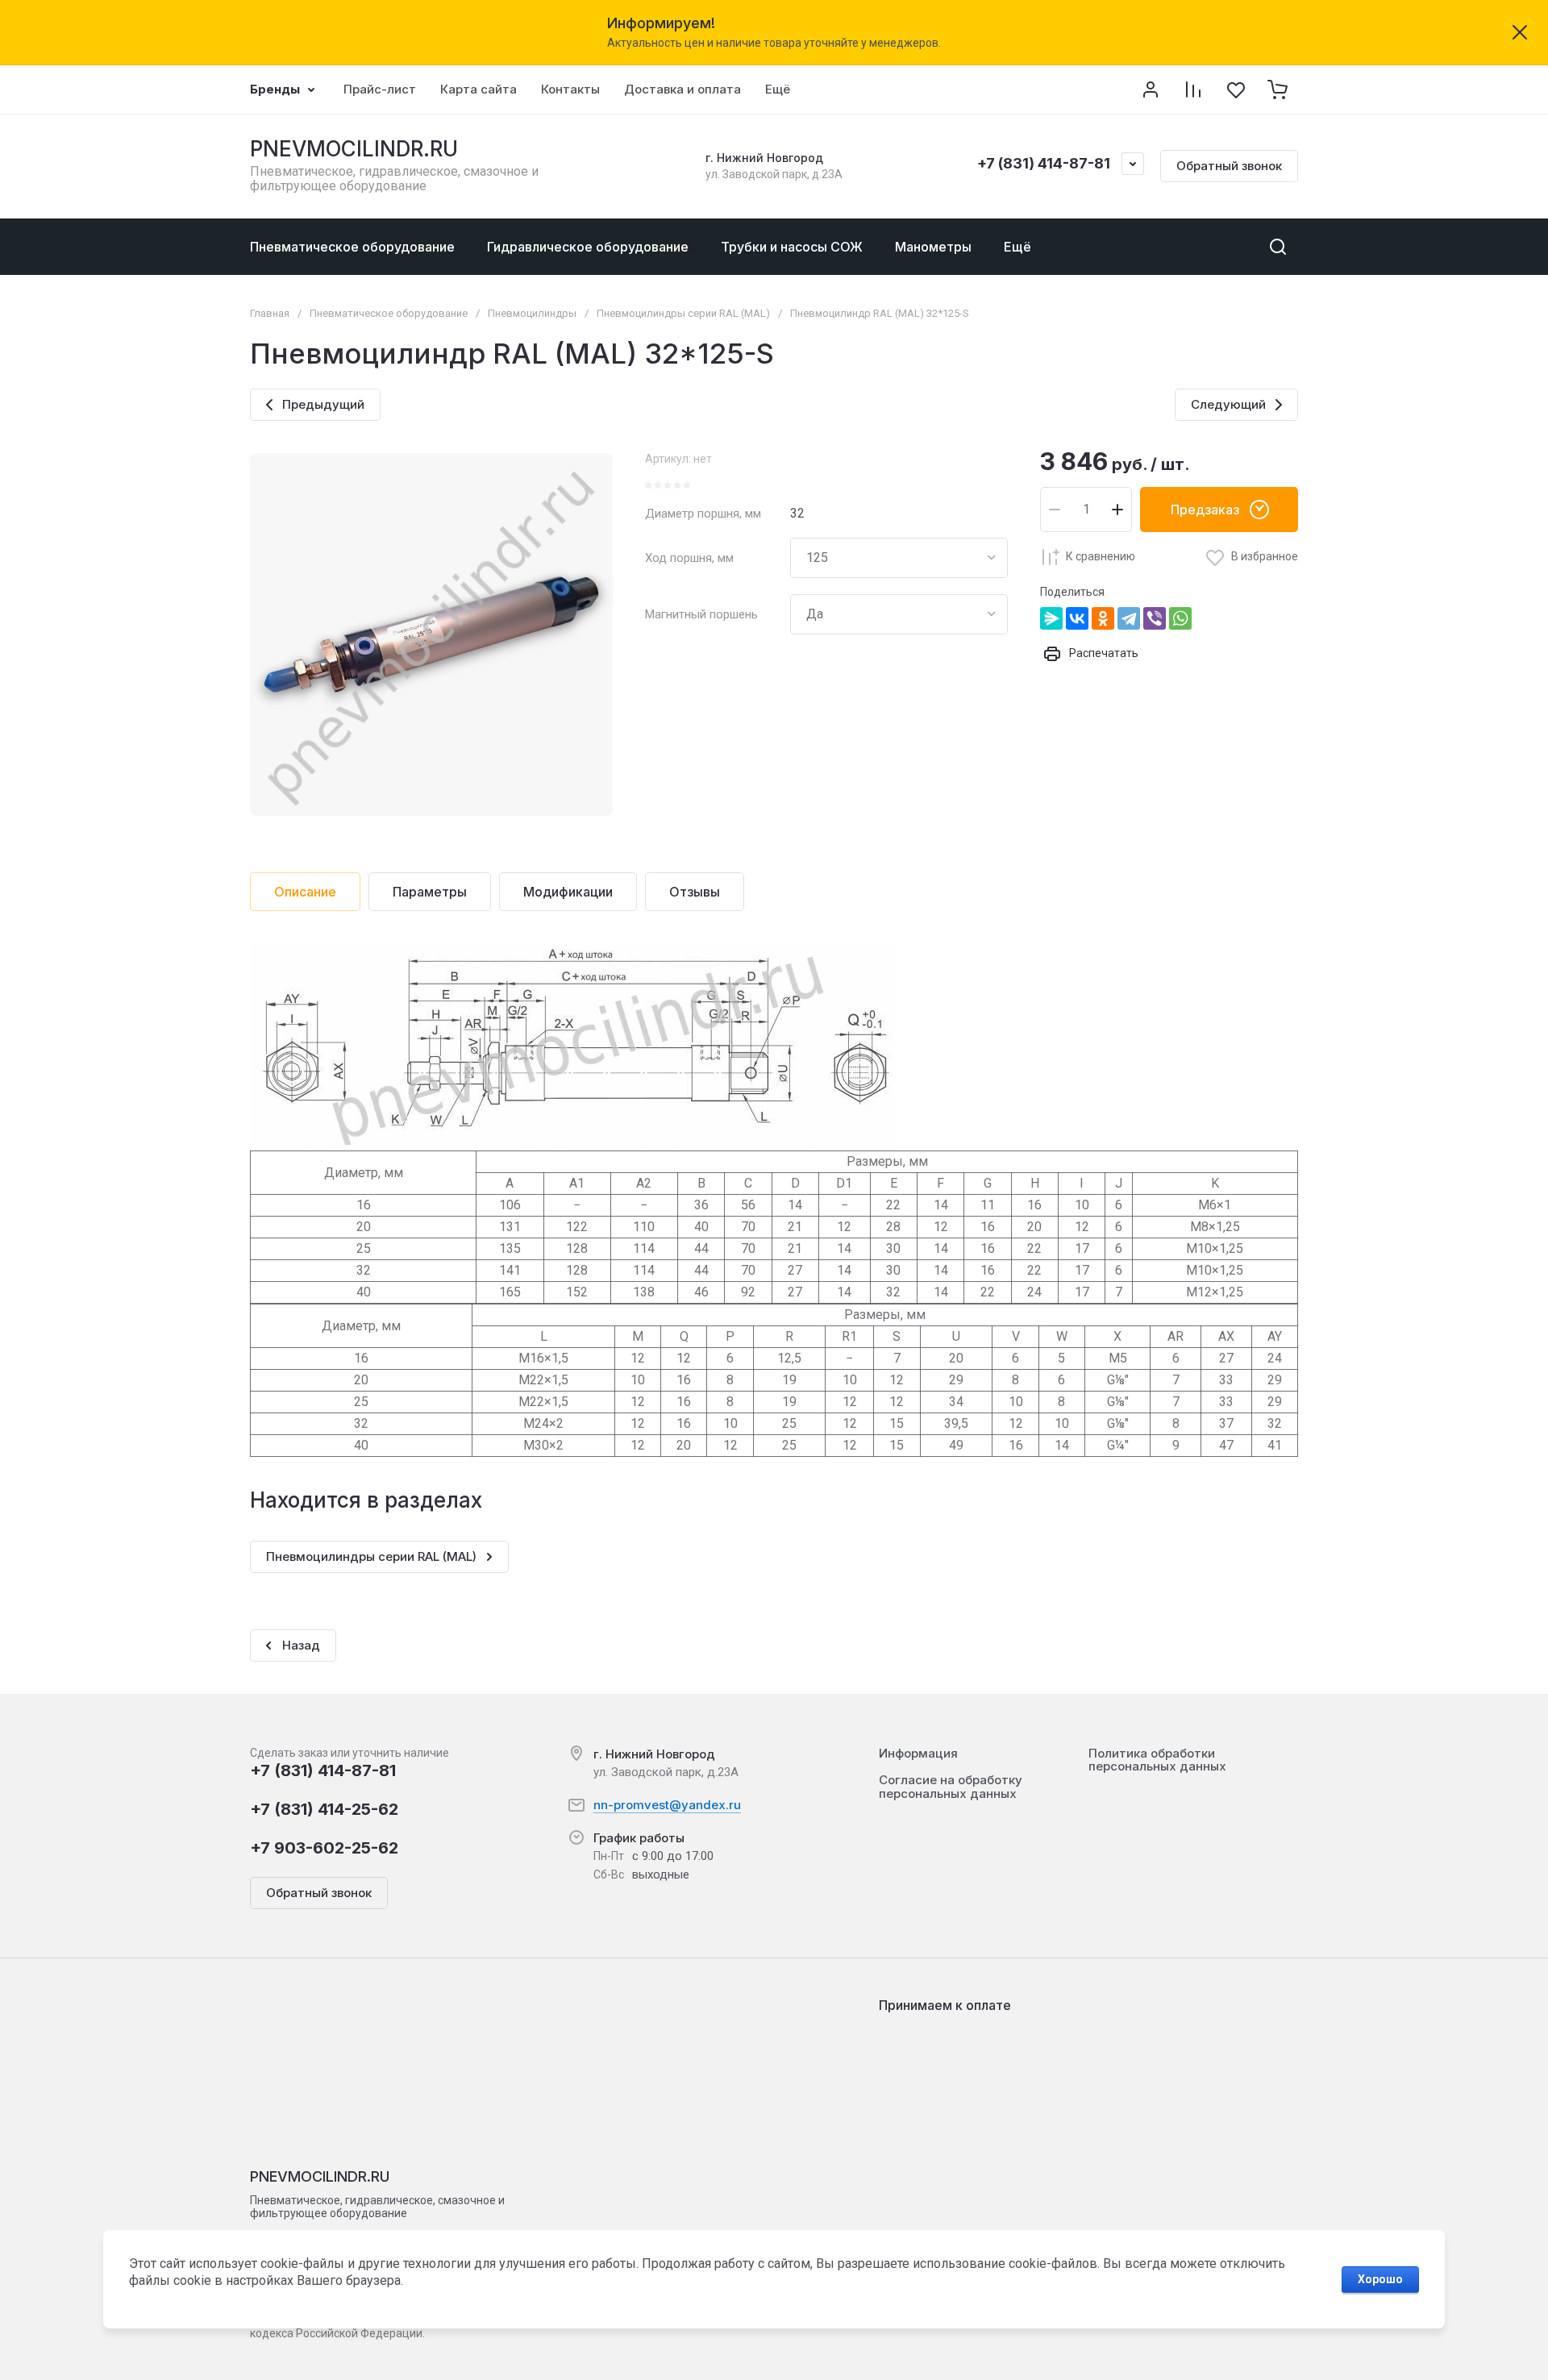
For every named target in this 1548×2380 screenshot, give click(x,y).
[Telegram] (1129, 618)
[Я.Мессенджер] (1051, 618)
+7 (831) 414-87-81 (1044, 163)
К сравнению (1101, 556)
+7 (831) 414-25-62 (324, 1809)
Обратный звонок (1229, 166)
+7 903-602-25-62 (324, 1848)
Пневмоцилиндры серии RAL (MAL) (683, 313)
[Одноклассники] (1103, 618)
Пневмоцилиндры (532, 313)
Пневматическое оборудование (389, 313)
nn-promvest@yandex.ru (667, 1805)
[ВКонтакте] (1077, 618)
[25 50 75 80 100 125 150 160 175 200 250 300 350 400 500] (899, 558)
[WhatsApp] (1180, 618)
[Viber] (1155, 618)
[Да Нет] (899, 614)
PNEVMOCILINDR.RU (354, 149)
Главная (270, 313)
